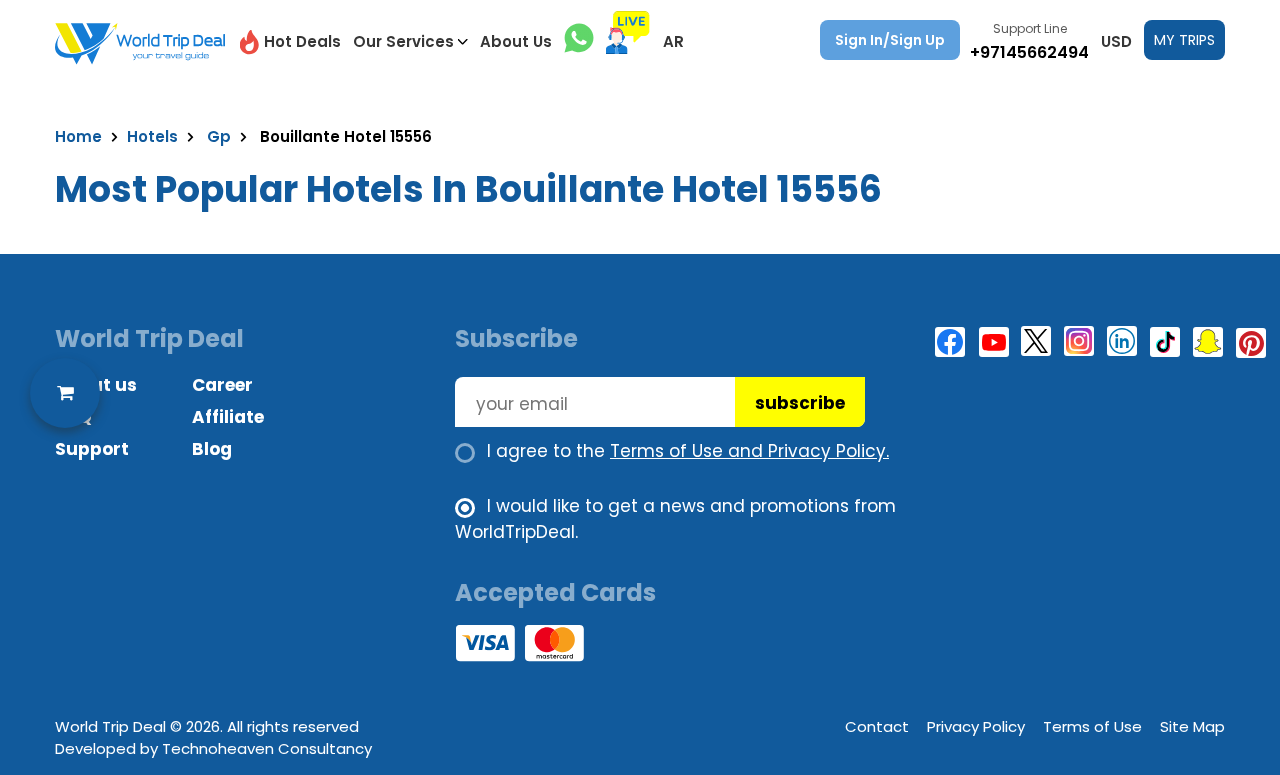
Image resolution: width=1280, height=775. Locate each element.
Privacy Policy (976, 726)
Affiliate (228, 417)
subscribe (800, 403)
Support (92, 449)
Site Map (1192, 726)
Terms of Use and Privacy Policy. (749, 451)
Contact (877, 726)
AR (673, 41)
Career (222, 385)
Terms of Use (1092, 726)
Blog (212, 449)
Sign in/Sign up (890, 40)
